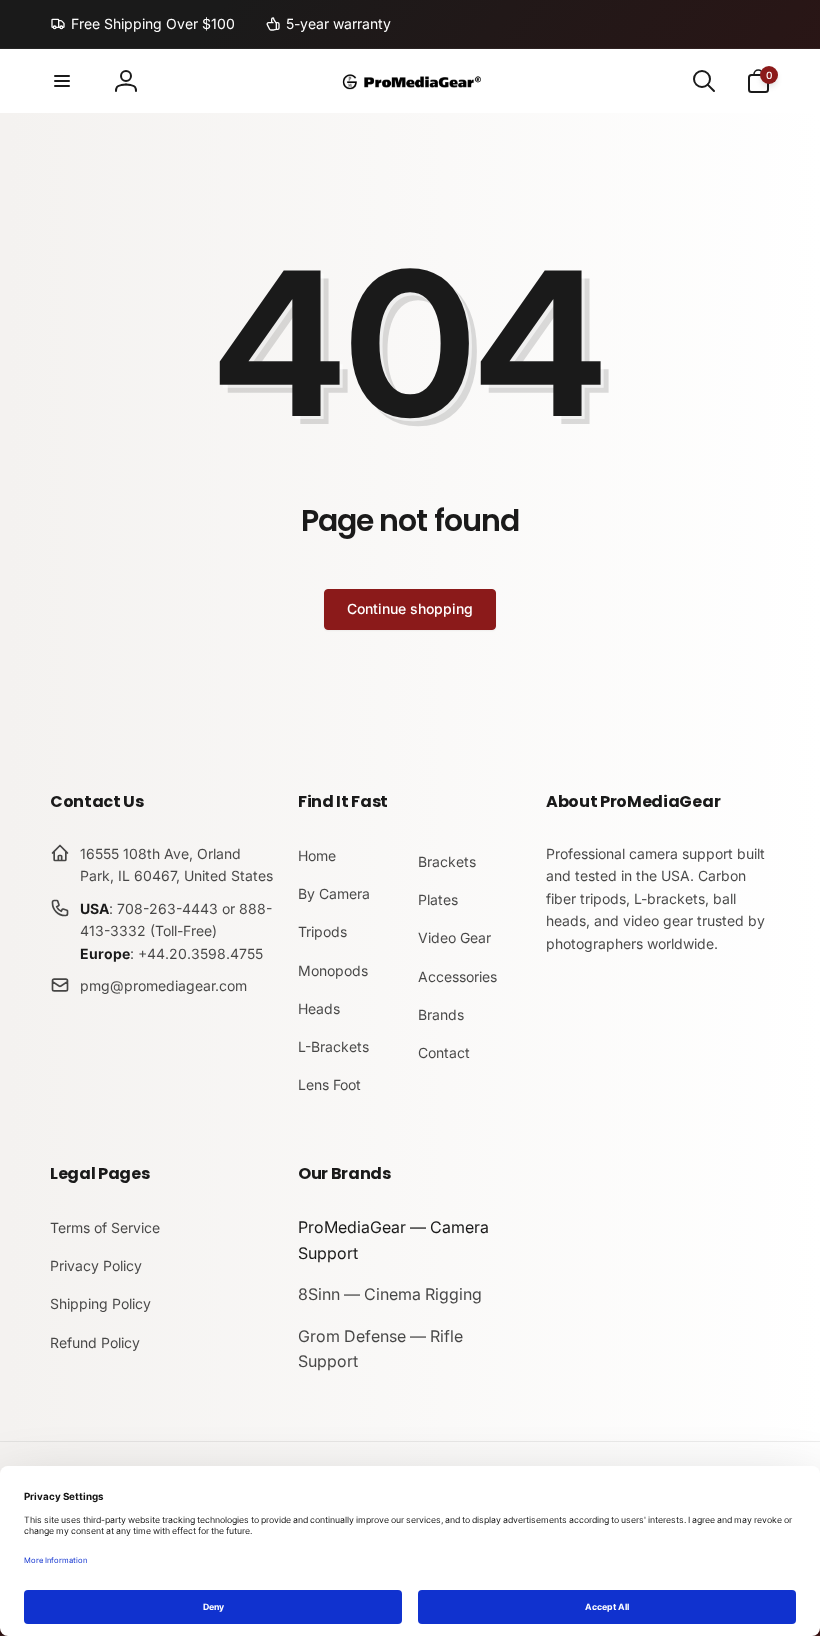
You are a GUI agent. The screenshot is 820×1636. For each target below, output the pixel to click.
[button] (62, 81)
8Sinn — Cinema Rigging (390, 1294)
